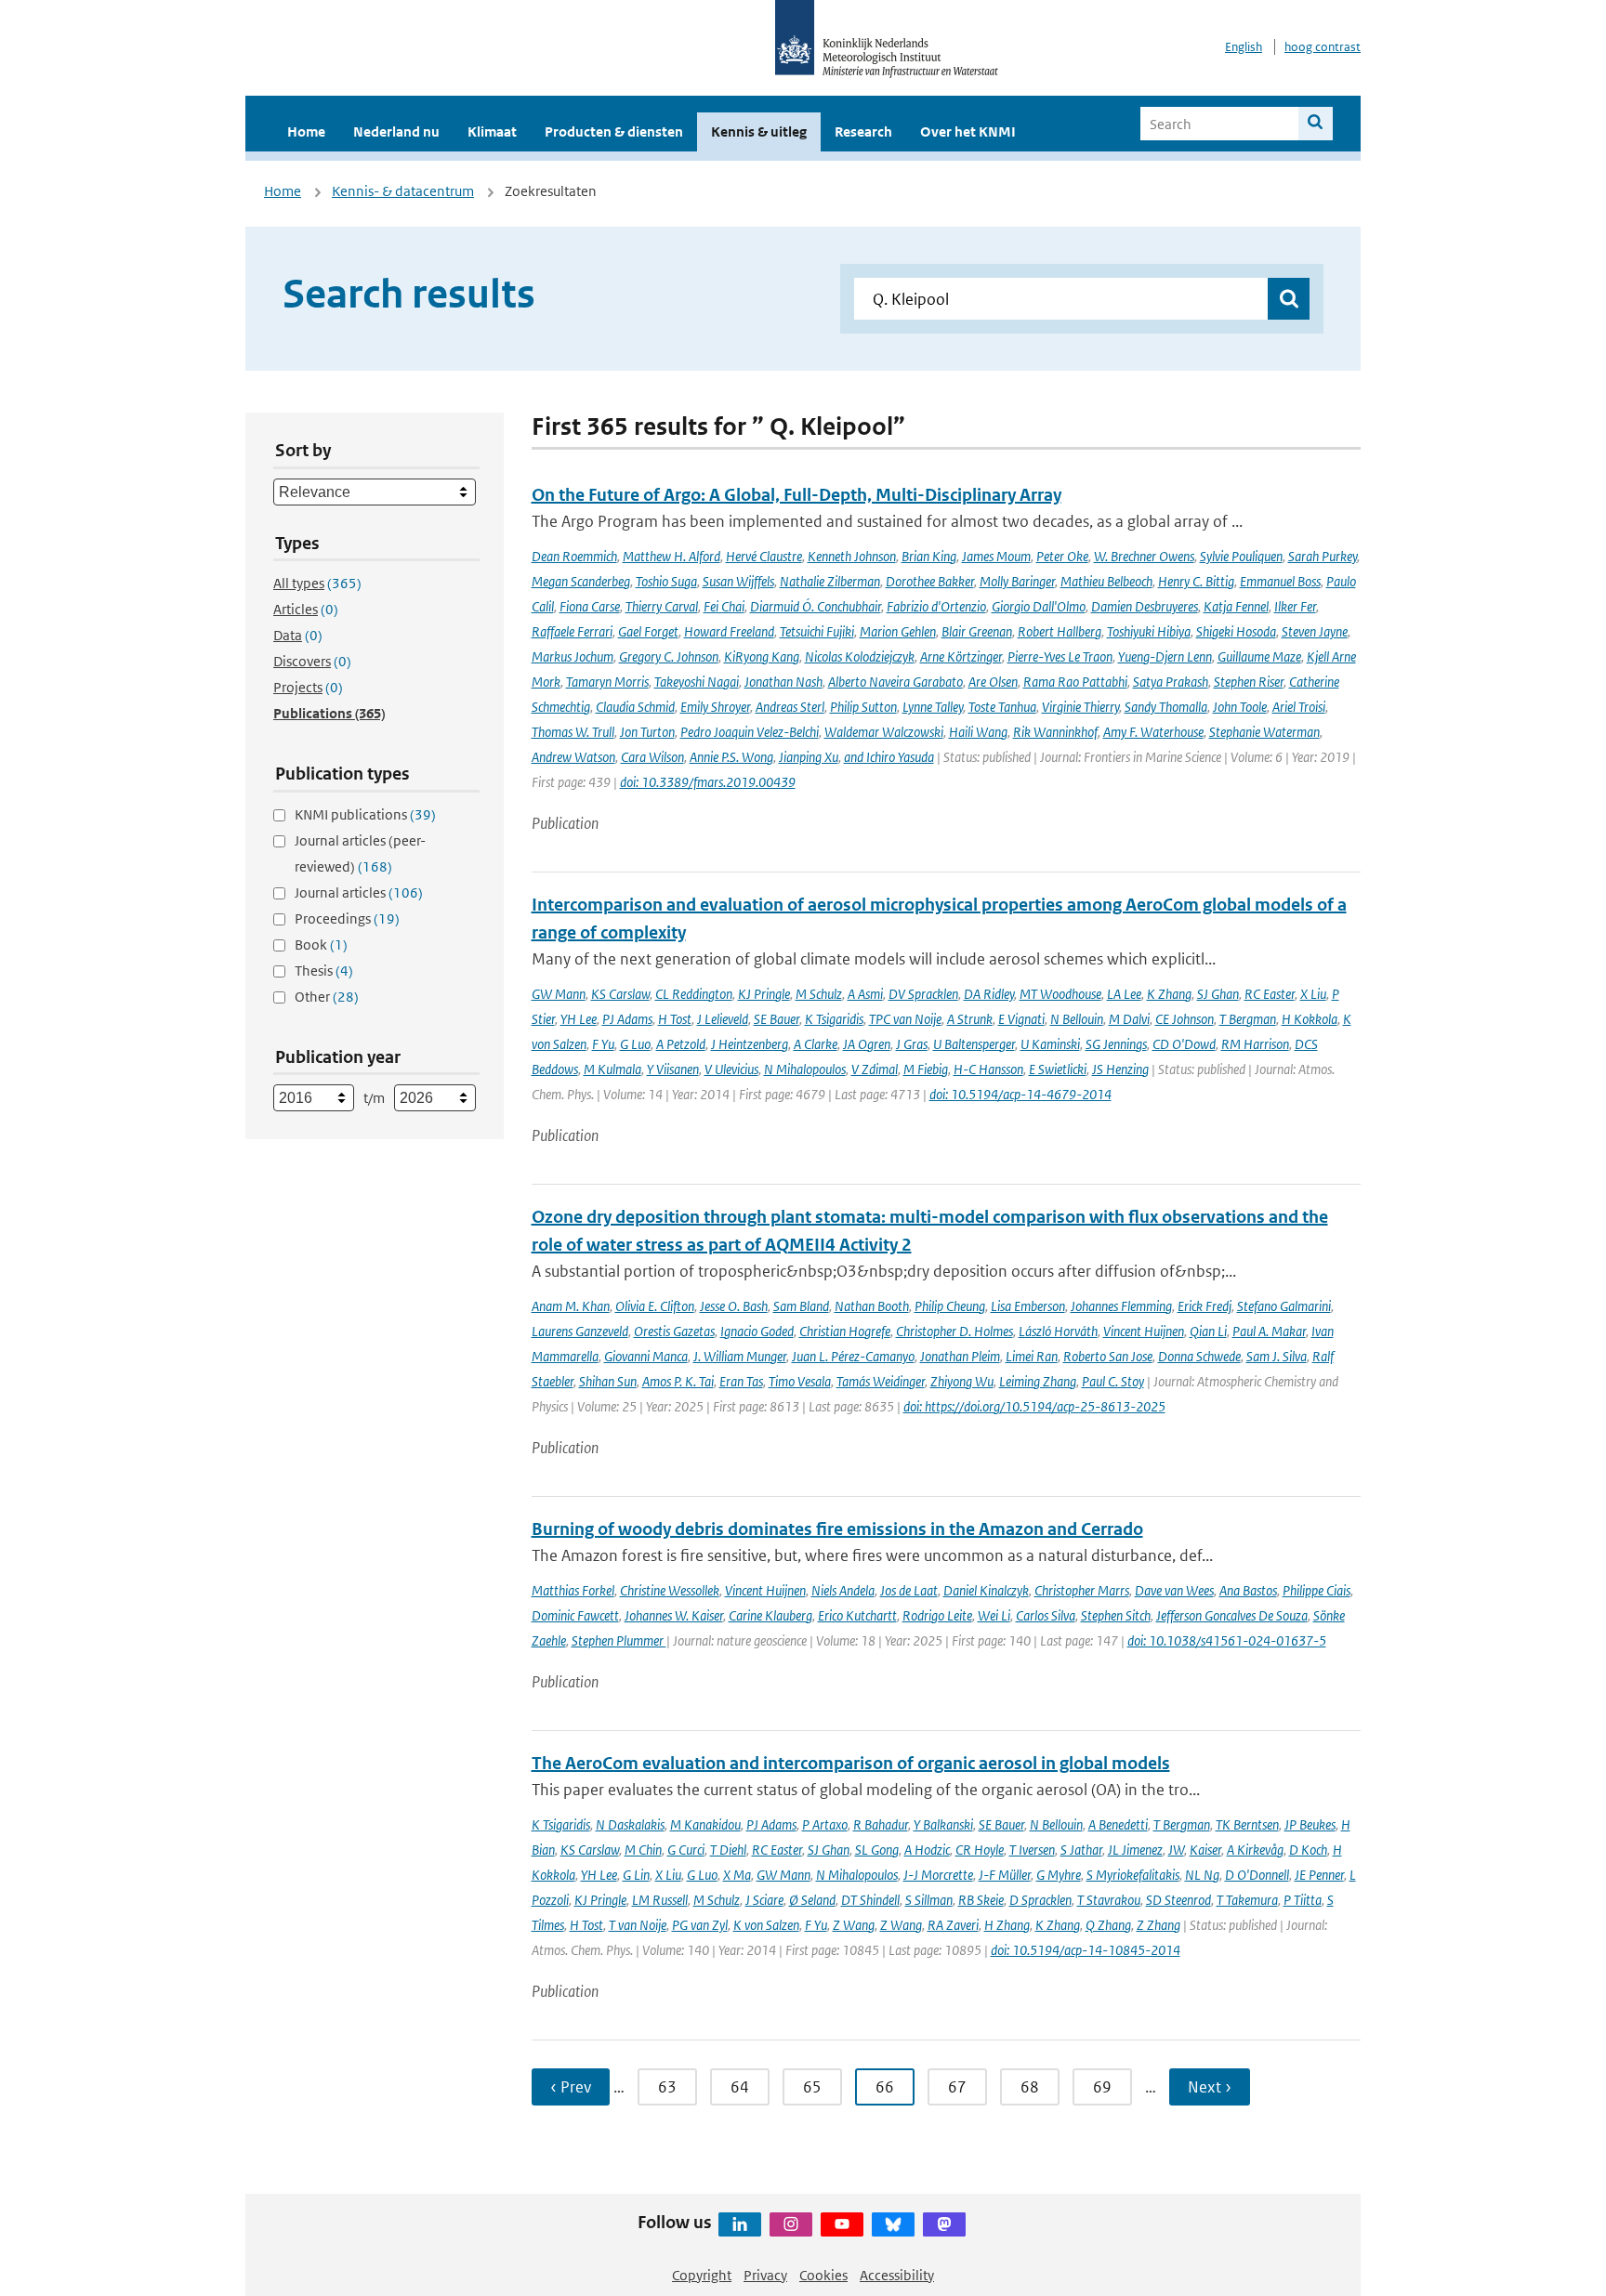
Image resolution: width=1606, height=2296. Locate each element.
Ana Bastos (1248, 1590)
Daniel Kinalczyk (986, 1590)
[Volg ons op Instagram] (791, 2224)
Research (863, 131)
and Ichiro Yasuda (889, 757)
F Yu (603, 1044)
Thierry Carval (662, 606)
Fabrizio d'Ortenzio (936, 606)
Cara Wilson (652, 757)
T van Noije (638, 1925)
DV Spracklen (923, 994)
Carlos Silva (1046, 1615)
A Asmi (865, 994)
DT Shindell (870, 1900)
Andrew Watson (573, 757)
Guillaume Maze (1259, 656)
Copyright (702, 2275)
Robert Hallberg (1060, 631)
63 (667, 2087)
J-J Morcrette (938, 1875)
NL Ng (1202, 1875)
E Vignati (1021, 1019)
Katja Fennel (1236, 606)
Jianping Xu (809, 757)
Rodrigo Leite (937, 1615)
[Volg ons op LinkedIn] (740, 2224)
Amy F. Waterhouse (1153, 732)
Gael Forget (648, 631)
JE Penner (1319, 1875)
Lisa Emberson (1028, 1306)
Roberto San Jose (1108, 1356)
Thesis (324, 971)
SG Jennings (1116, 1044)
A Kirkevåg (1255, 1850)
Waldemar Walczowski (884, 732)
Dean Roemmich (574, 556)
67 (957, 2087)
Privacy (765, 2275)
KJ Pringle (764, 994)
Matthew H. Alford (671, 556)
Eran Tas (741, 1381)
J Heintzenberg (750, 1044)
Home (306, 131)
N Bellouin (1077, 1019)
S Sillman (929, 1900)
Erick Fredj (1204, 1306)
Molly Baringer (1017, 581)
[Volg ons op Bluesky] (893, 2224)
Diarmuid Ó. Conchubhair (816, 606)
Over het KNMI (968, 131)
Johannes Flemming (1121, 1306)
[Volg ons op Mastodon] (944, 2224)
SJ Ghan (1218, 994)
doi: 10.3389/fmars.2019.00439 (708, 782)
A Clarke (816, 1044)
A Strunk (970, 1019)
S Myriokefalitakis (1133, 1875)
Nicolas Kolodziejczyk (860, 656)
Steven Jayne (1315, 631)
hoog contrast (1323, 47)
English (1244, 47)
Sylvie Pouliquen (1241, 556)
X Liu (1313, 994)
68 (1030, 2087)
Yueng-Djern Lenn (1165, 656)
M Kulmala (612, 1069)
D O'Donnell (1257, 1875)
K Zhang (1169, 994)
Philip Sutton (863, 707)
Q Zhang (1108, 1925)
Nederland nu (396, 131)
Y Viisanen (673, 1069)
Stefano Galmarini (1284, 1306)
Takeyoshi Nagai (697, 682)
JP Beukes (1310, 1824)
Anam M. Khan (571, 1306)
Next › (1210, 2087)
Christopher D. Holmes (954, 1331)
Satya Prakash (1171, 682)
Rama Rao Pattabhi (1075, 682)
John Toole (1240, 707)
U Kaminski (1050, 1044)
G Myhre (1059, 1875)
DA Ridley (989, 994)
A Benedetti (1118, 1824)
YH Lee (579, 1019)
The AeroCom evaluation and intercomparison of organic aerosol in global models (851, 1763)
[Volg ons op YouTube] (842, 2224)
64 (740, 2087)
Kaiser (1205, 1850)
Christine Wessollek (670, 1590)
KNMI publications (365, 814)
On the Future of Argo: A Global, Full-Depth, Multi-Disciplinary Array (796, 495)
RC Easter (1270, 994)
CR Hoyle (980, 1850)
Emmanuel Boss (1280, 581)
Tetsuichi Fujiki (817, 631)
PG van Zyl (700, 1925)
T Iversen (1032, 1850)
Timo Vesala (800, 1381)
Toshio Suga (666, 581)
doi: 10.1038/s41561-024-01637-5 (1227, 1640)
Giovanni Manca (646, 1356)
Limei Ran (1032, 1356)
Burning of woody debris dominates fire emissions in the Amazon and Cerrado (837, 1529)
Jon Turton (647, 732)
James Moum (996, 556)
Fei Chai (724, 606)
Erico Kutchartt (857, 1615)
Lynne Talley (933, 707)
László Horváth (1058, 1331)
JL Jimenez (1135, 1850)
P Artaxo (825, 1824)
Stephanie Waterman (1264, 732)
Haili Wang (978, 732)
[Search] (1316, 124)
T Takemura (1247, 1900)
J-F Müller (1005, 1875)
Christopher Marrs (1082, 1590)
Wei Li (994, 1615)
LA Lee (1124, 994)
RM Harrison (1255, 1044)
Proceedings (347, 918)
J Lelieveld (723, 1019)
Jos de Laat (909, 1590)
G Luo (635, 1044)
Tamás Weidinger (881, 1381)
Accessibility (897, 2275)
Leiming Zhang (1038, 1381)
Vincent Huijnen (1144, 1331)
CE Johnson (1185, 1019)
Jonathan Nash (783, 682)
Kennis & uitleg (759, 131)
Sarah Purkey (1323, 556)
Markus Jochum (573, 656)
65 (812, 2087)
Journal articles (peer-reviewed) (360, 853)
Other (327, 997)
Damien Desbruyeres (1145, 606)
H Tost (675, 1019)
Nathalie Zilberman (830, 581)
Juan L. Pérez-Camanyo (853, 1356)
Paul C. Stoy (1113, 1381)
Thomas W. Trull (573, 732)
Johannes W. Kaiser (674, 1615)
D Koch (1308, 1850)
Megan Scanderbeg (581, 581)
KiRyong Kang (762, 656)
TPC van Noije (905, 1019)
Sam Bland (801, 1306)
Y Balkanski (943, 1824)
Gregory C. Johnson (669, 656)
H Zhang (1007, 1925)
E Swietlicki (1058, 1069)
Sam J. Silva (1277, 1356)
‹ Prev (571, 2087)
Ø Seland (812, 1900)
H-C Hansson (988, 1069)
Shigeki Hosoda (1236, 631)
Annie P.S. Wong (731, 757)
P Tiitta (1303, 1900)
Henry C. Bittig (1196, 581)
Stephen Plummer (619, 1640)
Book (321, 945)
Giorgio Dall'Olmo (1039, 606)
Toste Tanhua (1002, 707)
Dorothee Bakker (930, 581)
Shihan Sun (608, 1381)
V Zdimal (875, 1069)
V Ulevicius (731, 1069)
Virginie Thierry (1080, 707)
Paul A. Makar (1269, 1331)
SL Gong (877, 1850)
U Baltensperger (974, 1044)
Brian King (929, 556)
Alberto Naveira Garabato (895, 682)
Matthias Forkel (573, 1590)
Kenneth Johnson (852, 556)
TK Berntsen (1247, 1824)
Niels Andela (843, 1590)
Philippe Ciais (1316, 1590)
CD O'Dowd (1184, 1044)
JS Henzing (1120, 1069)
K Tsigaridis (834, 1019)
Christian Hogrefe (845, 1331)
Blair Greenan (977, 631)
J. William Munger (740, 1356)
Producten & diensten (614, 131)
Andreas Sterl (790, 707)
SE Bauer (777, 1019)
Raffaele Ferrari (572, 631)
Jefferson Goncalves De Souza (1232, 1615)
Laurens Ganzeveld (580, 1331)
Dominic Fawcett (575, 1615)
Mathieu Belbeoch (1106, 581)
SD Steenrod (1178, 1900)
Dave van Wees (1174, 1590)
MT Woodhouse (1060, 994)
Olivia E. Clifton (655, 1306)
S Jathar (1081, 1850)
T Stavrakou (1109, 1900)
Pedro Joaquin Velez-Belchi (750, 732)
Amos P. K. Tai (678, 1381)
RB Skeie (981, 1900)
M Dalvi (1129, 1019)
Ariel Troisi (1299, 707)
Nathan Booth (872, 1306)
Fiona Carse (590, 606)
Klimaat (492, 131)
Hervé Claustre (764, 556)
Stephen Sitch (1116, 1615)
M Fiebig (926, 1069)
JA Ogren (867, 1044)
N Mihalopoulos (805, 1069)
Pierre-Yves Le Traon (1060, 656)
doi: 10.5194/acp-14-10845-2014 (1086, 1950)
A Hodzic (927, 1850)
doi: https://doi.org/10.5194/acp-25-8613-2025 (1034, 1406)
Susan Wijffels (738, 581)
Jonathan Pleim (960, 1356)
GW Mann (559, 994)
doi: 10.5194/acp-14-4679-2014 (1020, 1094)
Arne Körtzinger (961, 656)
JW (1176, 1850)
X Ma (737, 1875)
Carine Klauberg (770, 1615)
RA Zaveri (953, 1925)
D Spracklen (1040, 1900)
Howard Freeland (729, 631)
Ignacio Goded (757, 1331)
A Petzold (681, 1044)
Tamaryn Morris (607, 682)
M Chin (643, 1850)
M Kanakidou (705, 1824)
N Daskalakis (630, 1824)
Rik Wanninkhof (1055, 732)
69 (1102, 2087)
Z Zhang (1158, 1925)
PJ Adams (627, 1019)
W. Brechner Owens (1144, 556)
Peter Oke (1062, 556)
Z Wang (854, 1925)
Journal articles (359, 892)
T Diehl (728, 1850)
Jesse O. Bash (734, 1306)
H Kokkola (1310, 1019)
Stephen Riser (1249, 682)
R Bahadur (881, 1824)
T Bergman (1248, 1019)
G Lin (636, 1875)
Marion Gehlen (898, 631)
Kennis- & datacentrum (403, 191)
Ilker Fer (1295, 606)
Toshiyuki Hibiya (1149, 631)
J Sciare (764, 1900)
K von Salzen (766, 1925)
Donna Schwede (1199, 1356)
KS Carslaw (620, 994)
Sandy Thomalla (1166, 707)
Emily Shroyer (715, 707)
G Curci (686, 1850)
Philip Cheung (950, 1306)
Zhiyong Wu (962, 1381)
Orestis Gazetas (674, 1331)
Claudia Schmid (635, 707)
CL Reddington (694, 994)
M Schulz (819, 994)
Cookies (823, 2275)
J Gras (912, 1044)
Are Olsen (993, 682)
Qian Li (1208, 1331)
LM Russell (660, 1900)
